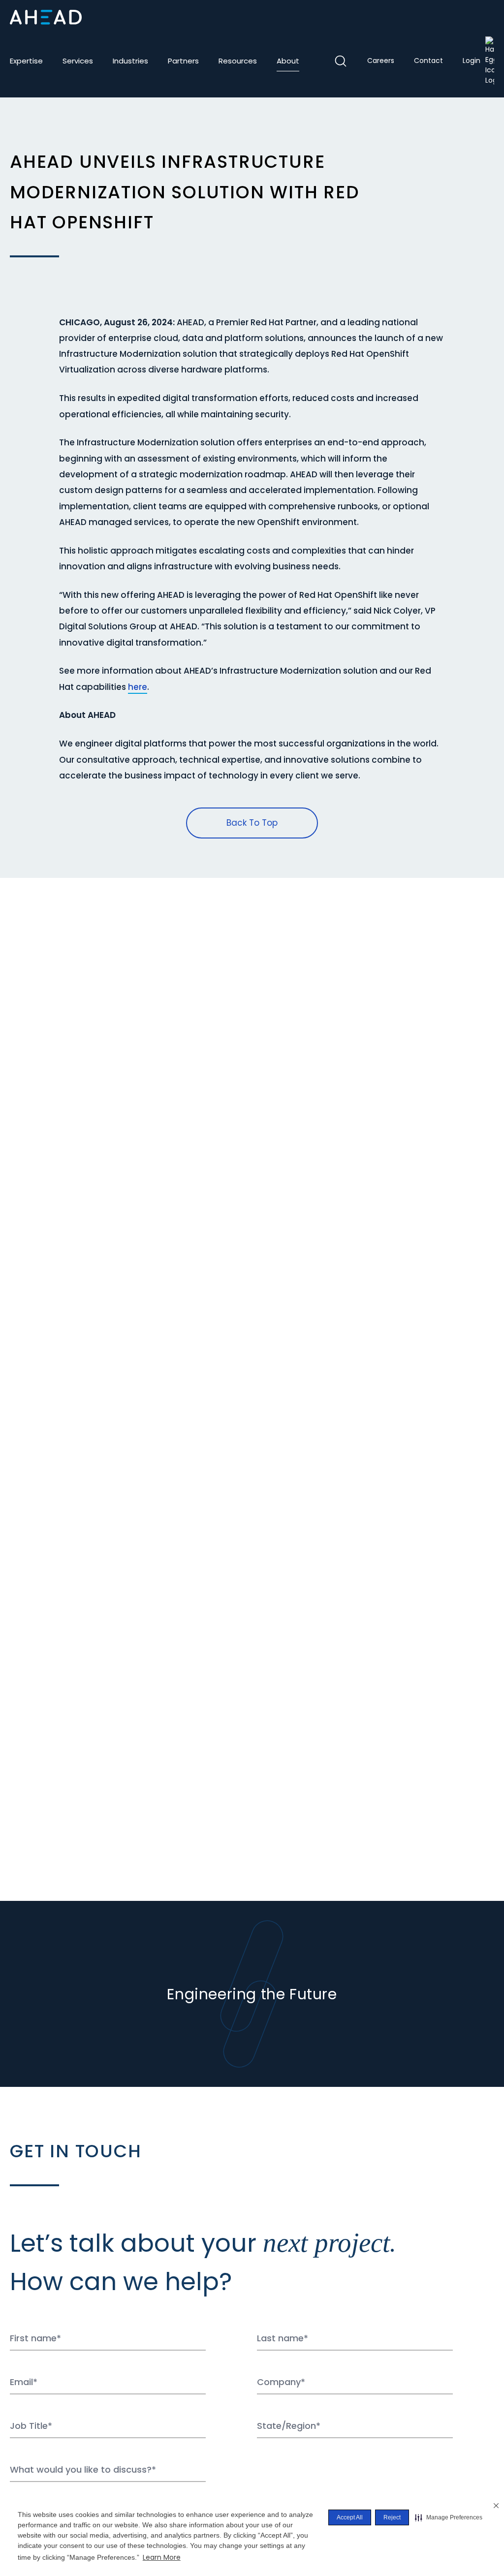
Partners (183, 61)
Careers (381, 61)
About (288, 61)
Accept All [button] (350, 2517)
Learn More (162, 2557)
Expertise (26, 61)
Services (78, 61)
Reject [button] (392, 2517)
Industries (130, 61)
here (138, 687)
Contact (428, 61)
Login (472, 61)
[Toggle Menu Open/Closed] (486, 17)
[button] (449, 2517)
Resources (238, 61)
